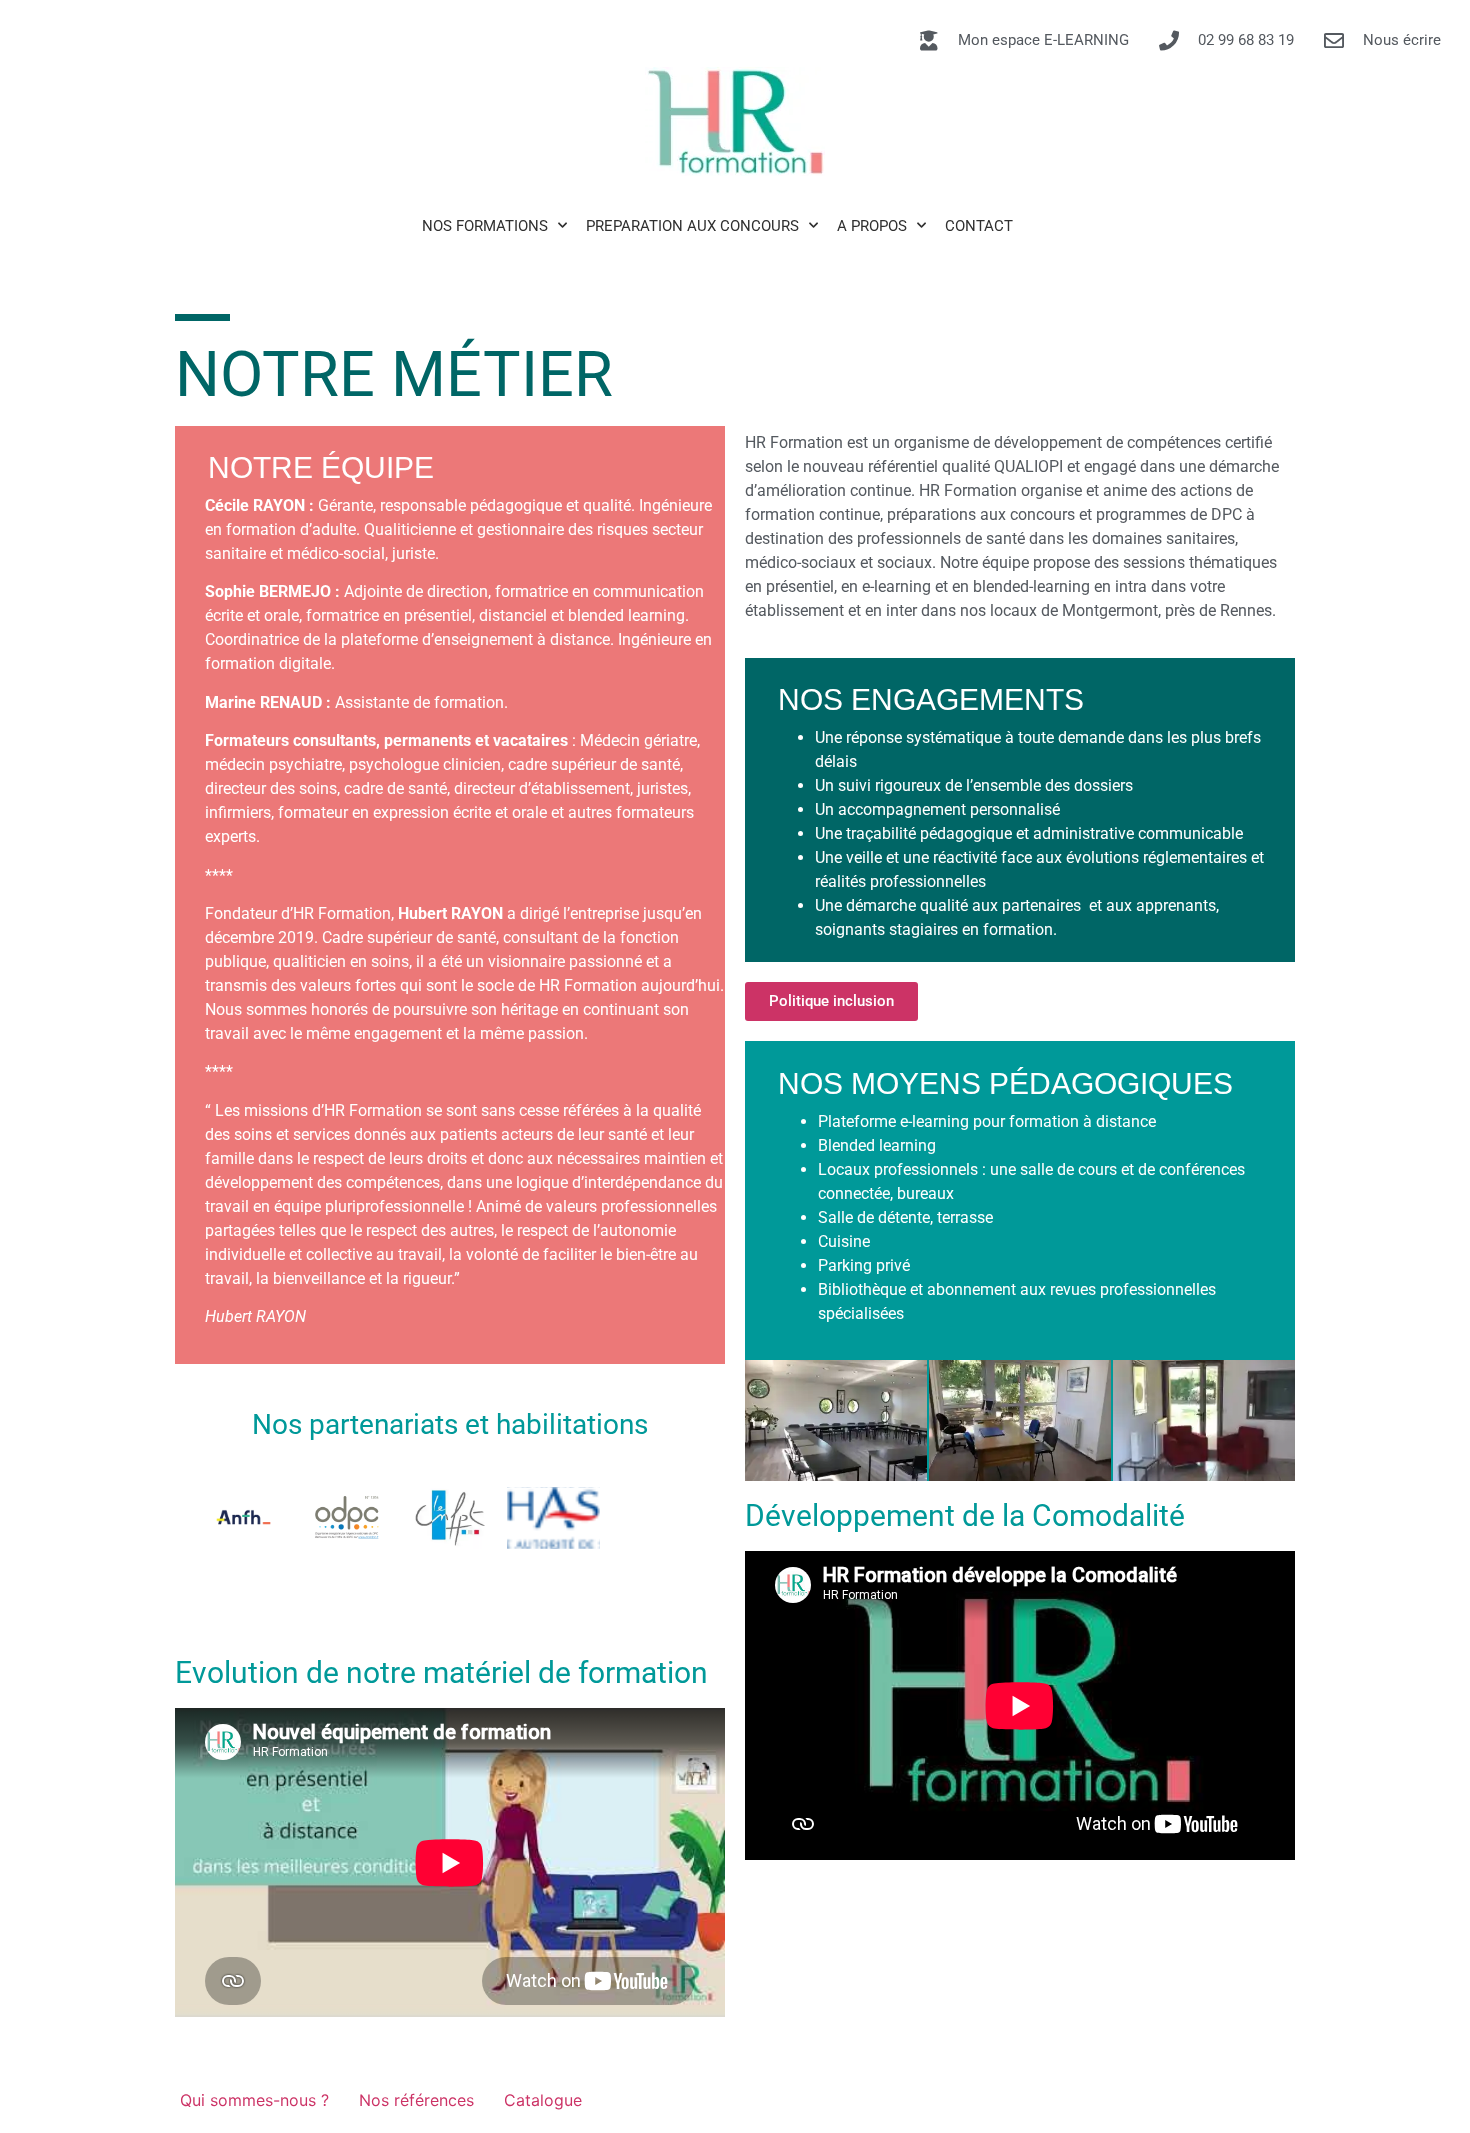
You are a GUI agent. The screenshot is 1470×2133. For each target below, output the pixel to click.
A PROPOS (872, 226)
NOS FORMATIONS (485, 226)
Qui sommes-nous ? (254, 2100)
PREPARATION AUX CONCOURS (692, 226)
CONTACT (979, 226)
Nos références (416, 2100)
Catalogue (543, 2100)
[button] (1020, 1333)
